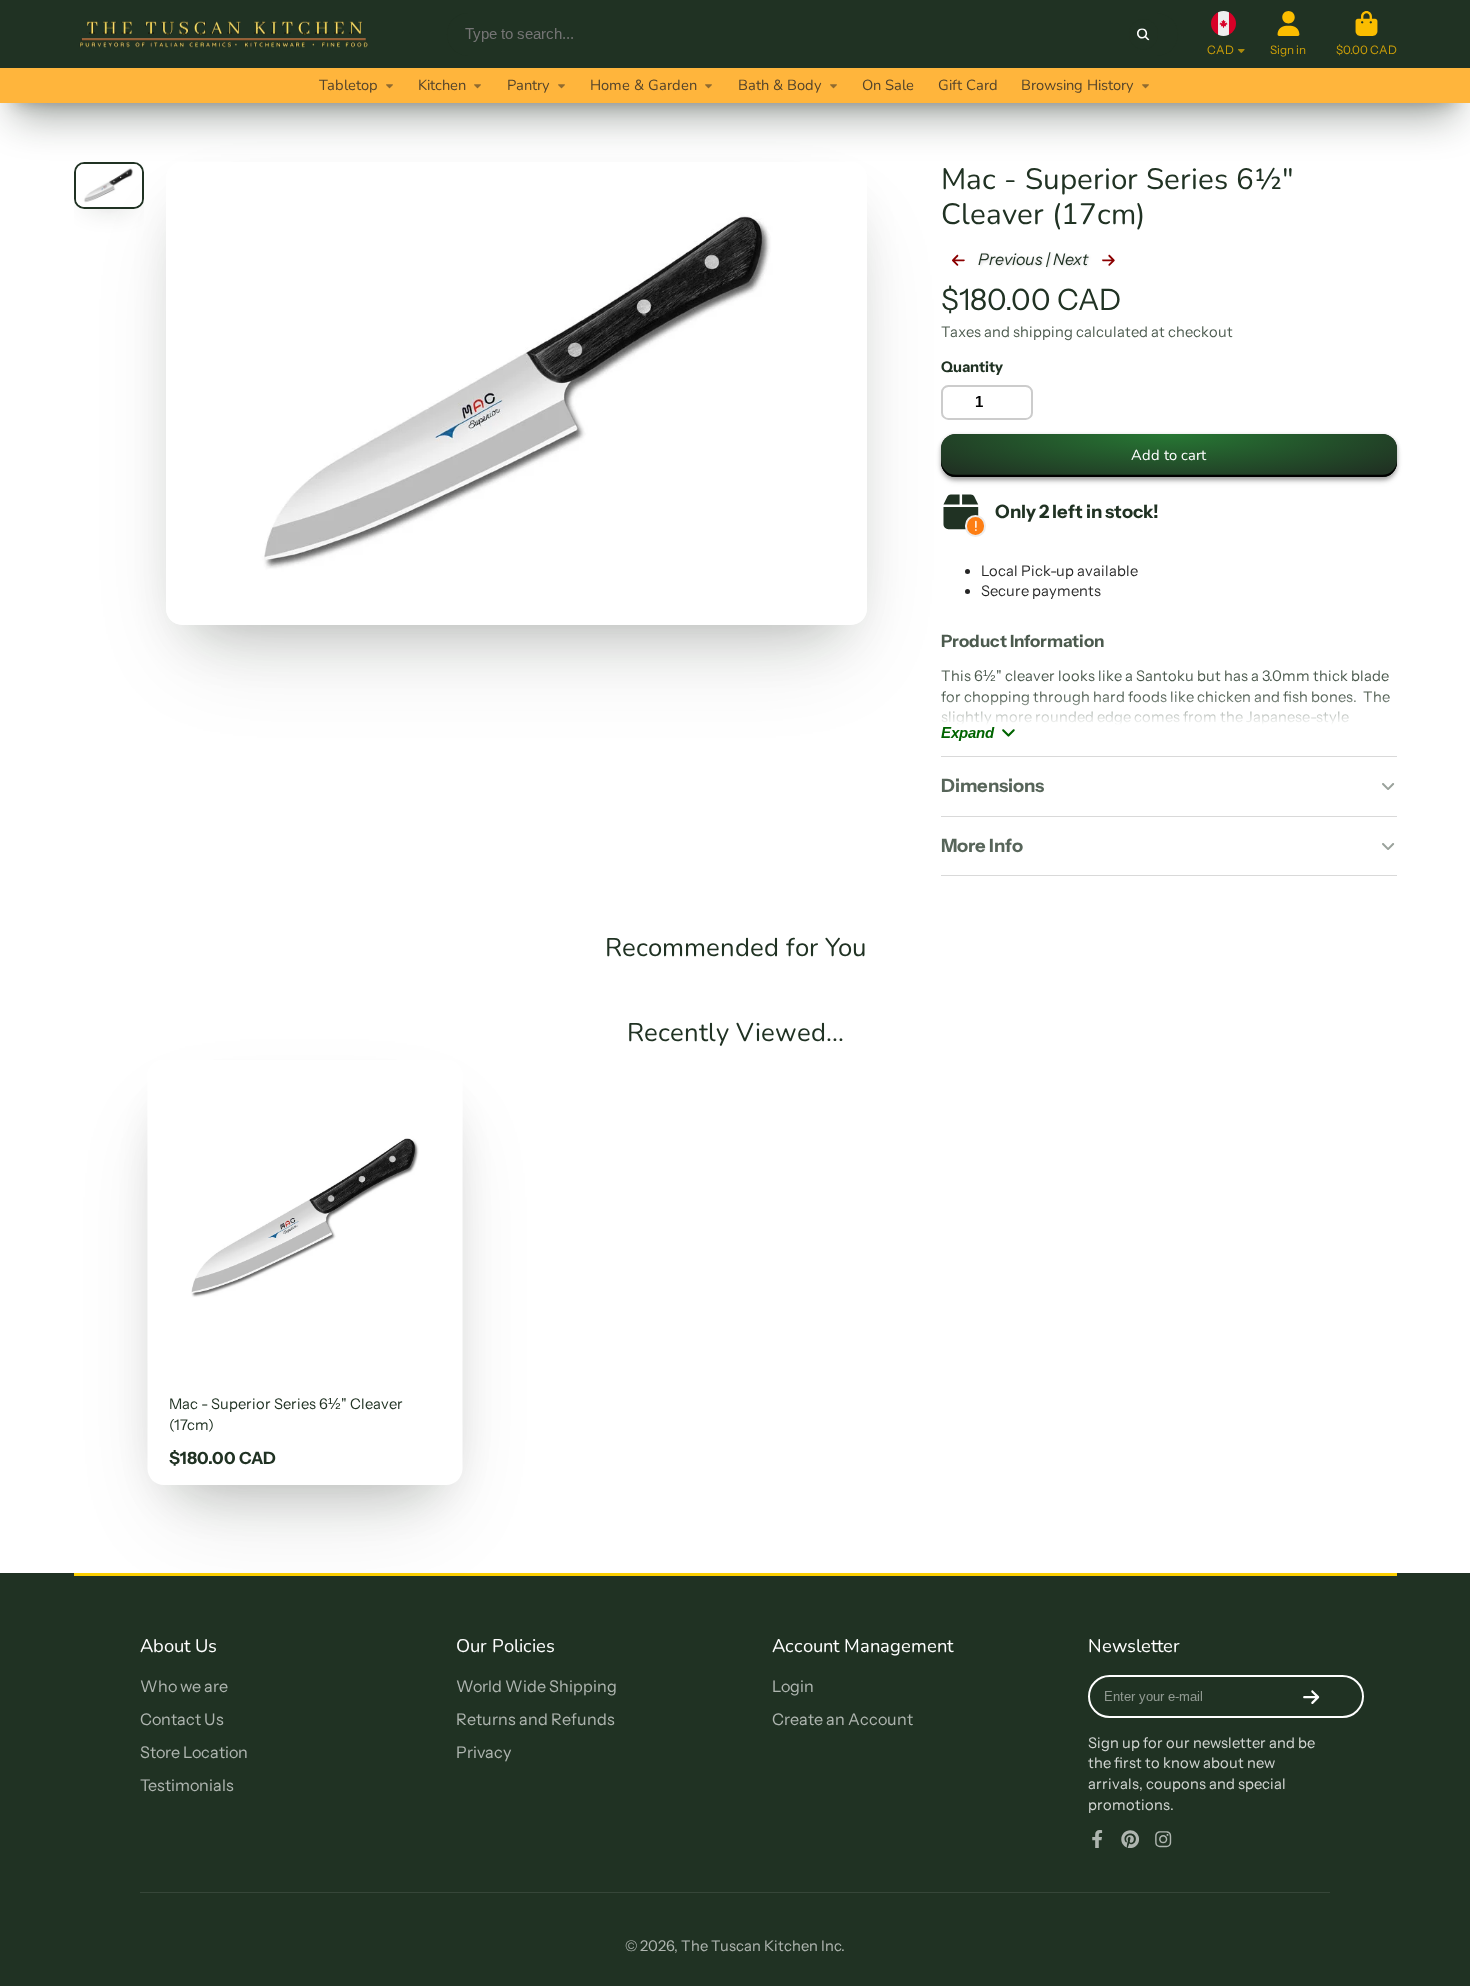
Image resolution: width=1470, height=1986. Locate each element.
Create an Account (842, 1719)
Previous (1009, 259)
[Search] (1143, 33)
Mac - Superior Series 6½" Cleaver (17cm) (305, 1272)
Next (1072, 259)
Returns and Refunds (535, 1719)
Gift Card (968, 85)
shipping (1043, 332)
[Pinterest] (1130, 1839)
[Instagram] (1163, 1839)
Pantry (528, 85)
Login (793, 1686)
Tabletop (348, 85)
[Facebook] (1097, 1839)
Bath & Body (780, 85)
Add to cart (1168, 455)
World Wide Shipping (536, 1686)
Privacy (483, 1752)
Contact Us (182, 1719)
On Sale (888, 85)
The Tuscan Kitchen (749, 1946)
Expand (967, 733)
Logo (224, 34)
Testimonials (187, 1785)
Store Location (194, 1752)
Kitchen (442, 85)
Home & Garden (643, 85)
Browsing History (1077, 85)
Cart (1366, 34)
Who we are (184, 1686)
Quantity (972, 367)
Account (1288, 34)
